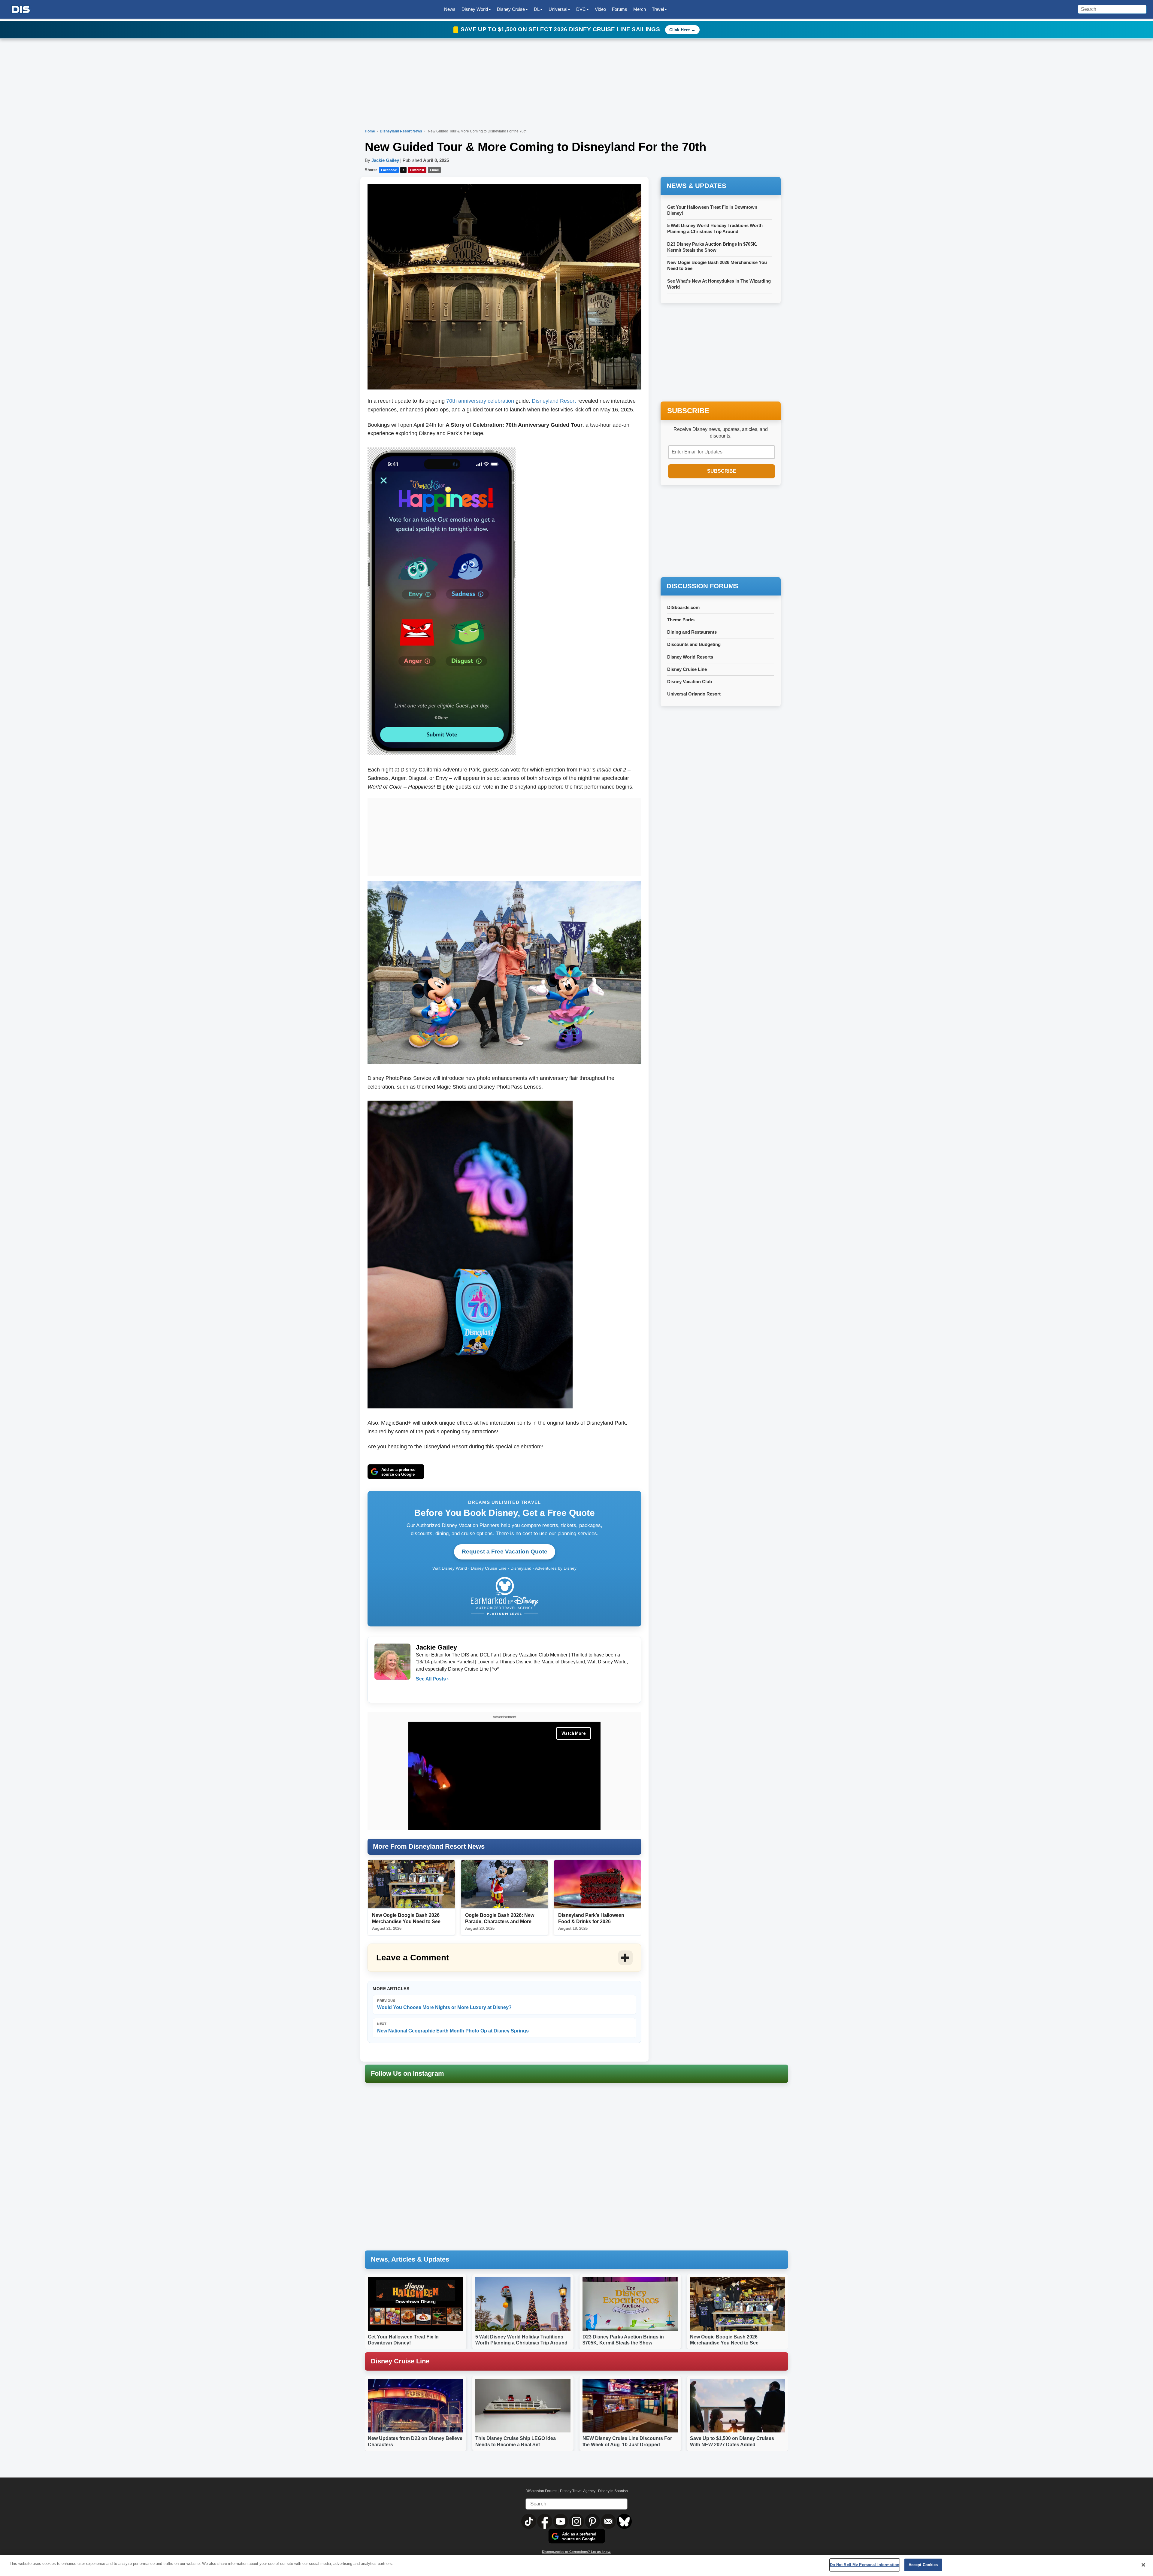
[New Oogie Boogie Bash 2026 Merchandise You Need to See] (411, 1884)
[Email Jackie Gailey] (421, 1691)
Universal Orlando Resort (694, 694)
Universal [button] (558, 9)
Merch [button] (640, 9)
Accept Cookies (923, 2565)
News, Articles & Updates (410, 2259)
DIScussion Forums (541, 2491)
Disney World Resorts (690, 657)
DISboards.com (683, 607)
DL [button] (537, 9)
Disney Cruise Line (687, 669)
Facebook (389, 170)
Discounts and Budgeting (694, 644)
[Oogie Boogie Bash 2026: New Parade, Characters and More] (504, 1884)
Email (434, 170)
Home (370, 131)
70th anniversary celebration (480, 401)
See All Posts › (432, 1679)
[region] (576, 2565)
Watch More (573, 1733)
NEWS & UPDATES (696, 186)
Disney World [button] (475, 9)
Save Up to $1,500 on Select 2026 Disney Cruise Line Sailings (561, 29)
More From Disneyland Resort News (429, 1846)
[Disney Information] (21, 9)
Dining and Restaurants (692, 632)
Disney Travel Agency (578, 2491)
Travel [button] (658, 9)
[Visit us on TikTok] (529, 2521)
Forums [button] (620, 9)
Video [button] (600, 9)
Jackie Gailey (385, 160)
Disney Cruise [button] (511, 9)
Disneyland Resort (554, 401)
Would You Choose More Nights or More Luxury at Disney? (444, 2004)
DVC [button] (581, 9)
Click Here (680, 30)
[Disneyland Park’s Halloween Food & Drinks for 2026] (598, 1884)
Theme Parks (681, 620)
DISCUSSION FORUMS (702, 586)
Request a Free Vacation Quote (505, 1552)
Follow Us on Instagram (407, 2073)
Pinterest (417, 170)
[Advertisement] (504, 835)
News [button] (450, 9)
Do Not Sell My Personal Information (865, 2565)
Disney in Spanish (613, 2491)
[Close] (1143, 2565)
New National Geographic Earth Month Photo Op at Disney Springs (453, 2027)
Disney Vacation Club (690, 682)
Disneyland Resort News (401, 131)
